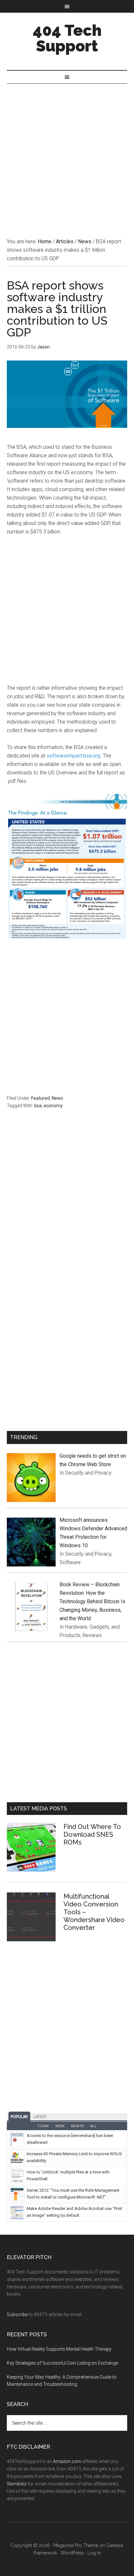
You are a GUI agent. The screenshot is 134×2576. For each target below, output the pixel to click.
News (57, 1098)
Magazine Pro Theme (76, 2545)
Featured (40, 1098)
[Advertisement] (67, 154)
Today (43, 2126)
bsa (38, 1106)
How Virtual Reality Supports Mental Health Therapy (59, 2349)
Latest (40, 2117)
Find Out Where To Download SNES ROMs (92, 1834)
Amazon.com (67, 2461)
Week (60, 2126)
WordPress (72, 2553)
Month (78, 2126)
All (94, 2126)
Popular (19, 2117)
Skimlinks (17, 2484)
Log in (94, 2553)
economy (53, 1106)
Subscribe (17, 2314)
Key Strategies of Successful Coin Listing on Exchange (62, 2363)
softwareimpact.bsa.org (73, 756)
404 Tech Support (67, 38)
